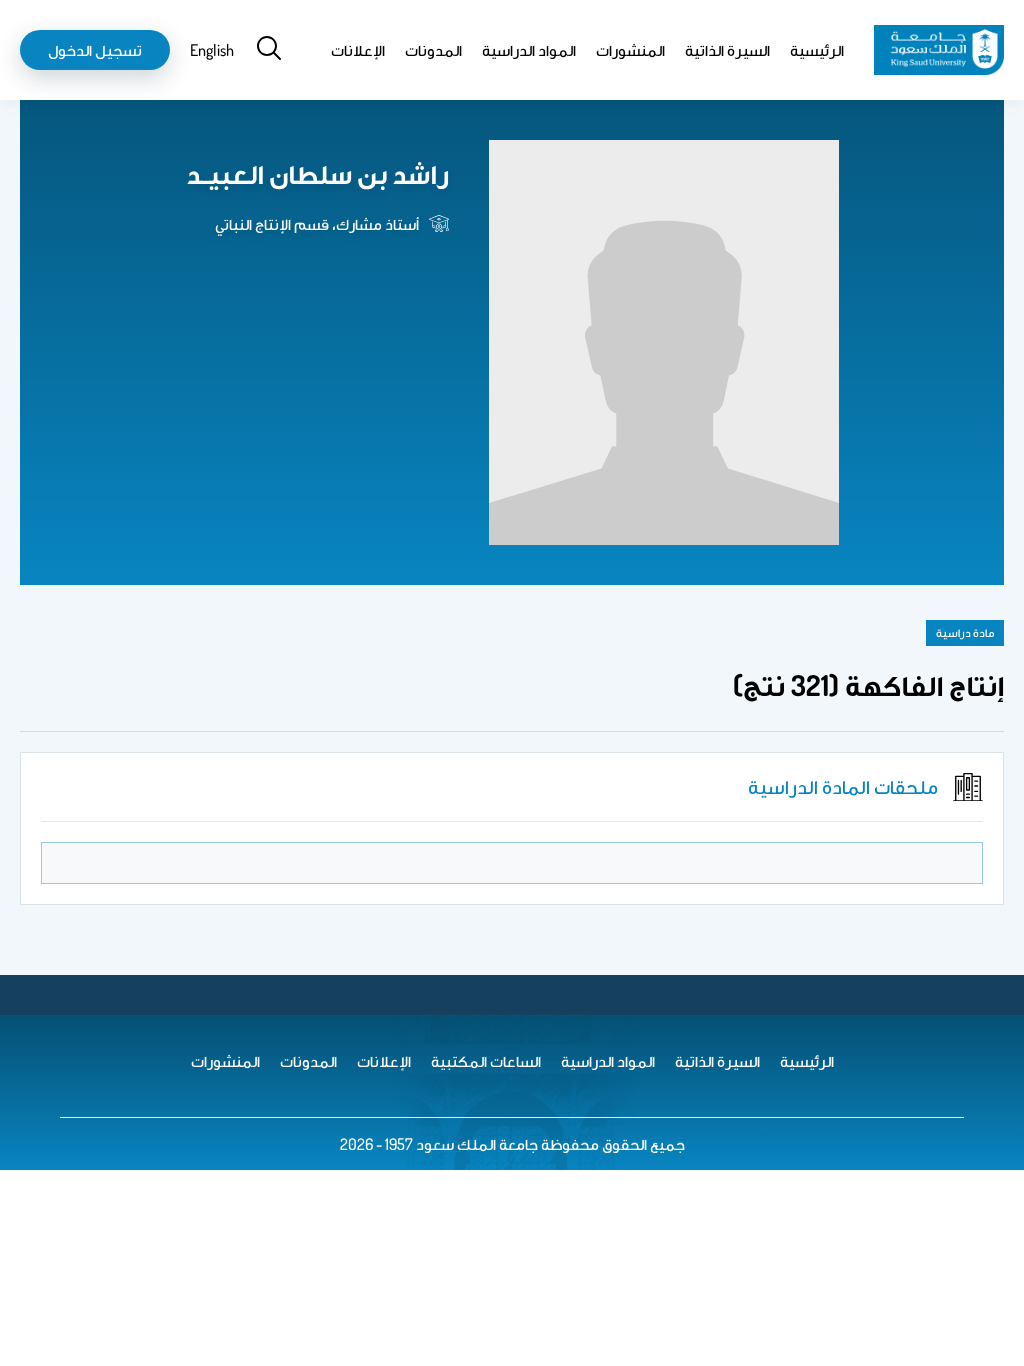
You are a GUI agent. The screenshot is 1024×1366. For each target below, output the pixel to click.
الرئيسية (817, 50)
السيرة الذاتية (727, 50)
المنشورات (630, 50)
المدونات (433, 50)
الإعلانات (358, 50)
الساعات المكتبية (486, 1061)
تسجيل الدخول (95, 50)
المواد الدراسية (529, 50)
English (212, 50)
